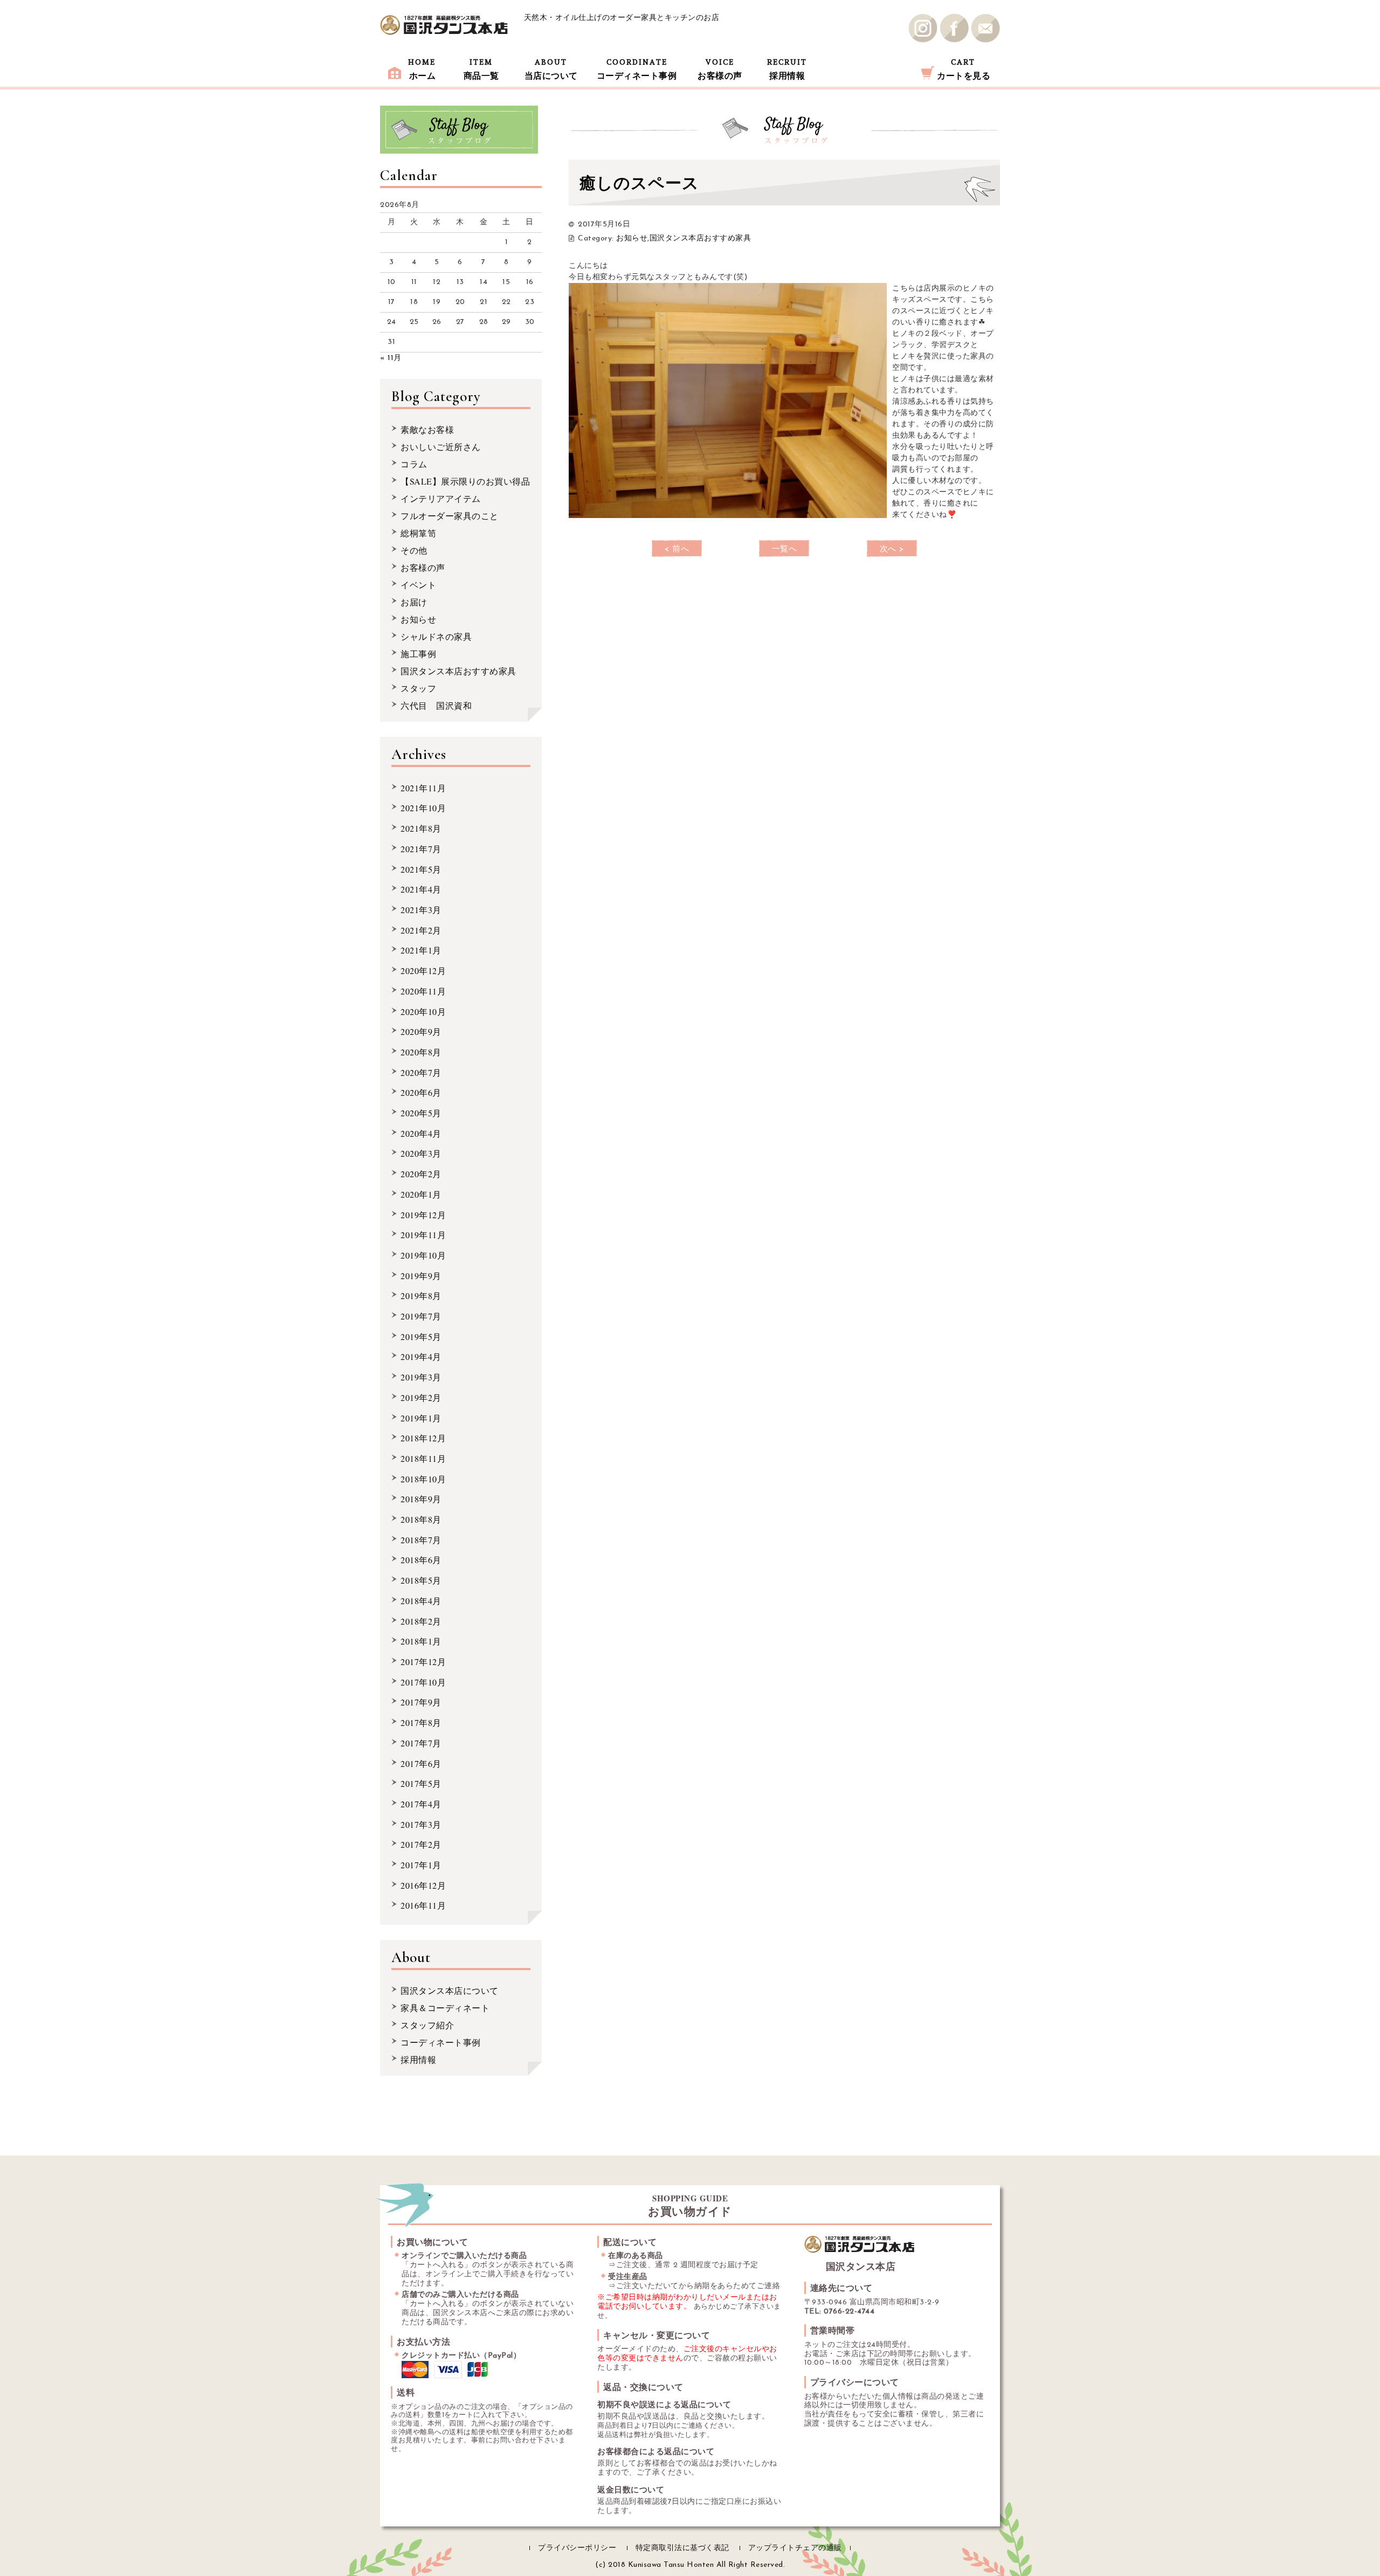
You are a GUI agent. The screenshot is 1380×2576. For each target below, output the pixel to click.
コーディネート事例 (637, 69)
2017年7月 (421, 1743)
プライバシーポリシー (577, 2548)
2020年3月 (421, 1153)
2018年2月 (421, 1621)
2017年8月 (421, 1722)
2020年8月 (421, 1052)
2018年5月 (421, 1580)
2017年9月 (421, 1702)
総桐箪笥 (418, 533)
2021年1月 (421, 950)
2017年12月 (423, 1662)
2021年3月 (421, 910)
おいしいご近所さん (441, 447)
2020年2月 (421, 1174)
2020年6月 (421, 1092)
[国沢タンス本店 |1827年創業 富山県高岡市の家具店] (444, 25)
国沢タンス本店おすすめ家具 (701, 239)
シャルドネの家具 (436, 636)
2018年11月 (423, 1458)
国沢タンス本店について (450, 1990)
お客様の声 (720, 69)
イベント (418, 585)
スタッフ (418, 688)
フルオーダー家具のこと (450, 516)
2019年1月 (421, 1418)
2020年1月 (421, 1194)
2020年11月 (423, 991)
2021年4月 (421, 889)
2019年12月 (423, 1215)
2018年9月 (421, 1499)
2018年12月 (423, 1438)
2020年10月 (423, 1011)
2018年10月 (423, 1479)
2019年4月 (421, 1356)
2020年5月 (421, 1113)
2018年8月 (421, 1519)
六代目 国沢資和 (436, 705)
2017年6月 (421, 1763)
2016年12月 (423, 1885)
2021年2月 (421, 930)
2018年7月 (421, 1540)
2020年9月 (421, 1031)
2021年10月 (423, 808)
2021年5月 (421, 869)
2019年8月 (421, 1296)
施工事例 (418, 654)
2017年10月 (423, 1682)
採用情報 (787, 69)
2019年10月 (423, 1255)
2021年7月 (421, 849)
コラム (414, 464)
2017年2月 (421, 1844)
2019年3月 (421, 1377)
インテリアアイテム (441, 498)
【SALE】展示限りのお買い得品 (465, 481)
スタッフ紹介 (427, 2025)
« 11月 (391, 358)
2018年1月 (421, 1641)
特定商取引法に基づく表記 (682, 2548)
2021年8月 (421, 828)
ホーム (422, 69)
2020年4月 (421, 1133)
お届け (414, 602)
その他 (414, 550)
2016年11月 (423, 1905)
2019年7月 (421, 1316)
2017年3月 (421, 1824)
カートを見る (964, 69)
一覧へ (785, 550)
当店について (551, 69)
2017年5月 (421, 1783)
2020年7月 (421, 1072)
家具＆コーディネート (445, 2008)
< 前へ (677, 550)
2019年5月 (421, 1337)
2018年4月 (421, 1601)
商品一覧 (481, 69)
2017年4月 (421, 1804)
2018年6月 (421, 1560)
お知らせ (632, 239)
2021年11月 (423, 788)
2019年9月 (421, 1276)
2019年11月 (423, 1235)
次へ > (892, 550)
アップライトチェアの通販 (795, 2548)
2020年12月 (423, 971)
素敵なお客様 (427, 429)
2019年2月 (421, 1397)
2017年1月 (421, 1865)
